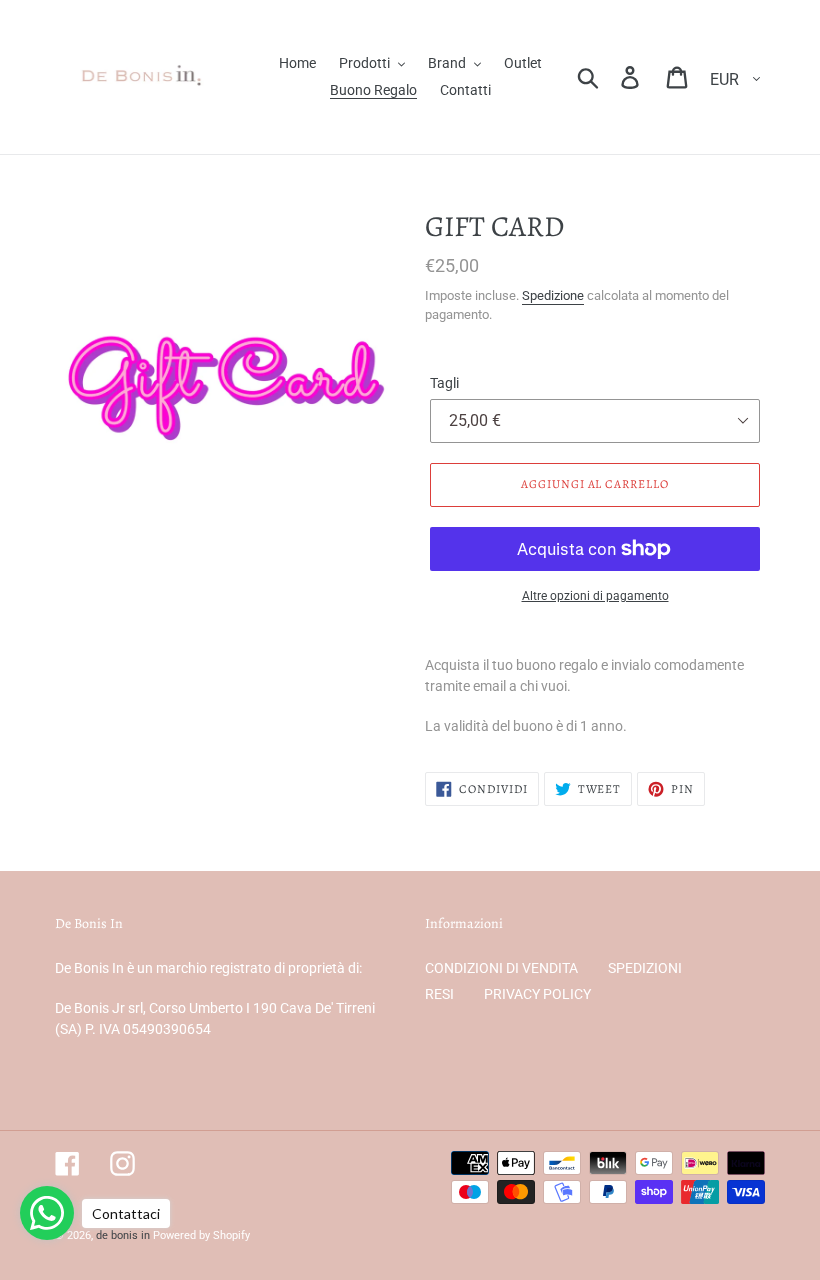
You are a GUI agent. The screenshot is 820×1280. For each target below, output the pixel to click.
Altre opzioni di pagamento (595, 596)
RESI (439, 994)
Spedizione (553, 295)
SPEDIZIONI (645, 968)
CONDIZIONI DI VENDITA (501, 968)
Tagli (444, 383)
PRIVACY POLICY (537, 994)
